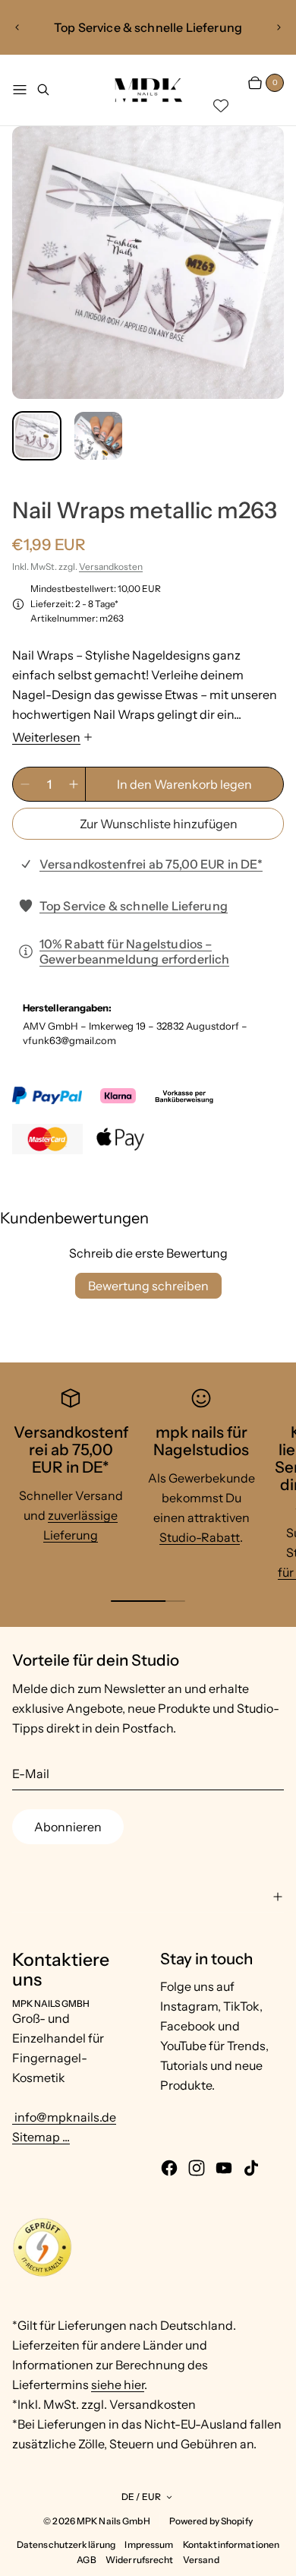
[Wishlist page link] (221, 106)
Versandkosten (111, 566)
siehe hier (118, 2385)
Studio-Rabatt (200, 1537)
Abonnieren (68, 1827)
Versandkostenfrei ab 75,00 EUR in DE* (151, 864)
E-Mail (31, 1774)
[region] (148, 27)
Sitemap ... (41, 2137)
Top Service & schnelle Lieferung (134, 906)
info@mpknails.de (64, 2117)
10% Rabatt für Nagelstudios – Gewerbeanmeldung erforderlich (135, 951)
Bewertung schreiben (148, 1286)
